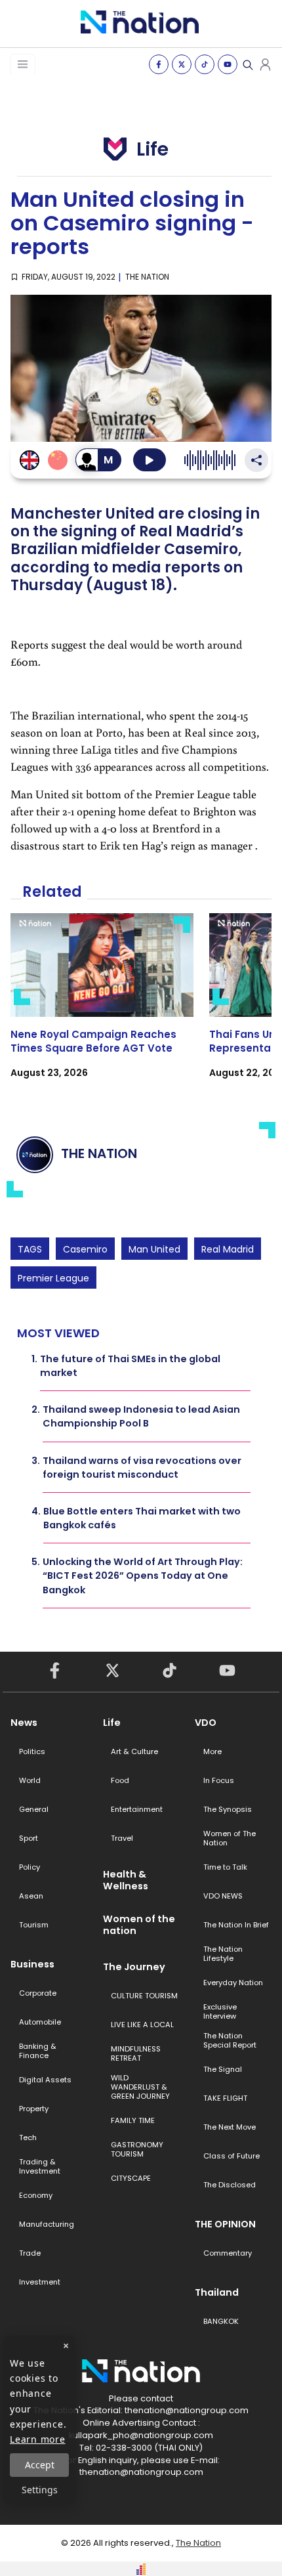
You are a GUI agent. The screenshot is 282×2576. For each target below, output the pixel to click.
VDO (206, 1723)
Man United (154, 1249)
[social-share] (159, 64)
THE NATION (147, 277)
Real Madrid (228, 1249)
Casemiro (85, 1249)
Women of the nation (139, 1925)
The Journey (134, 1967)
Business (32, 1964)
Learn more (38, 2439)
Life (112, 1723)
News (24, 1723)
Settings (40, 2490)
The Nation (198, 2543)
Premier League (53, 1278)
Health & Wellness (126, 1880)
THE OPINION (225, 2224)
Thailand (217, 2292)
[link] (102, 1007)
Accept (40, 2465)
